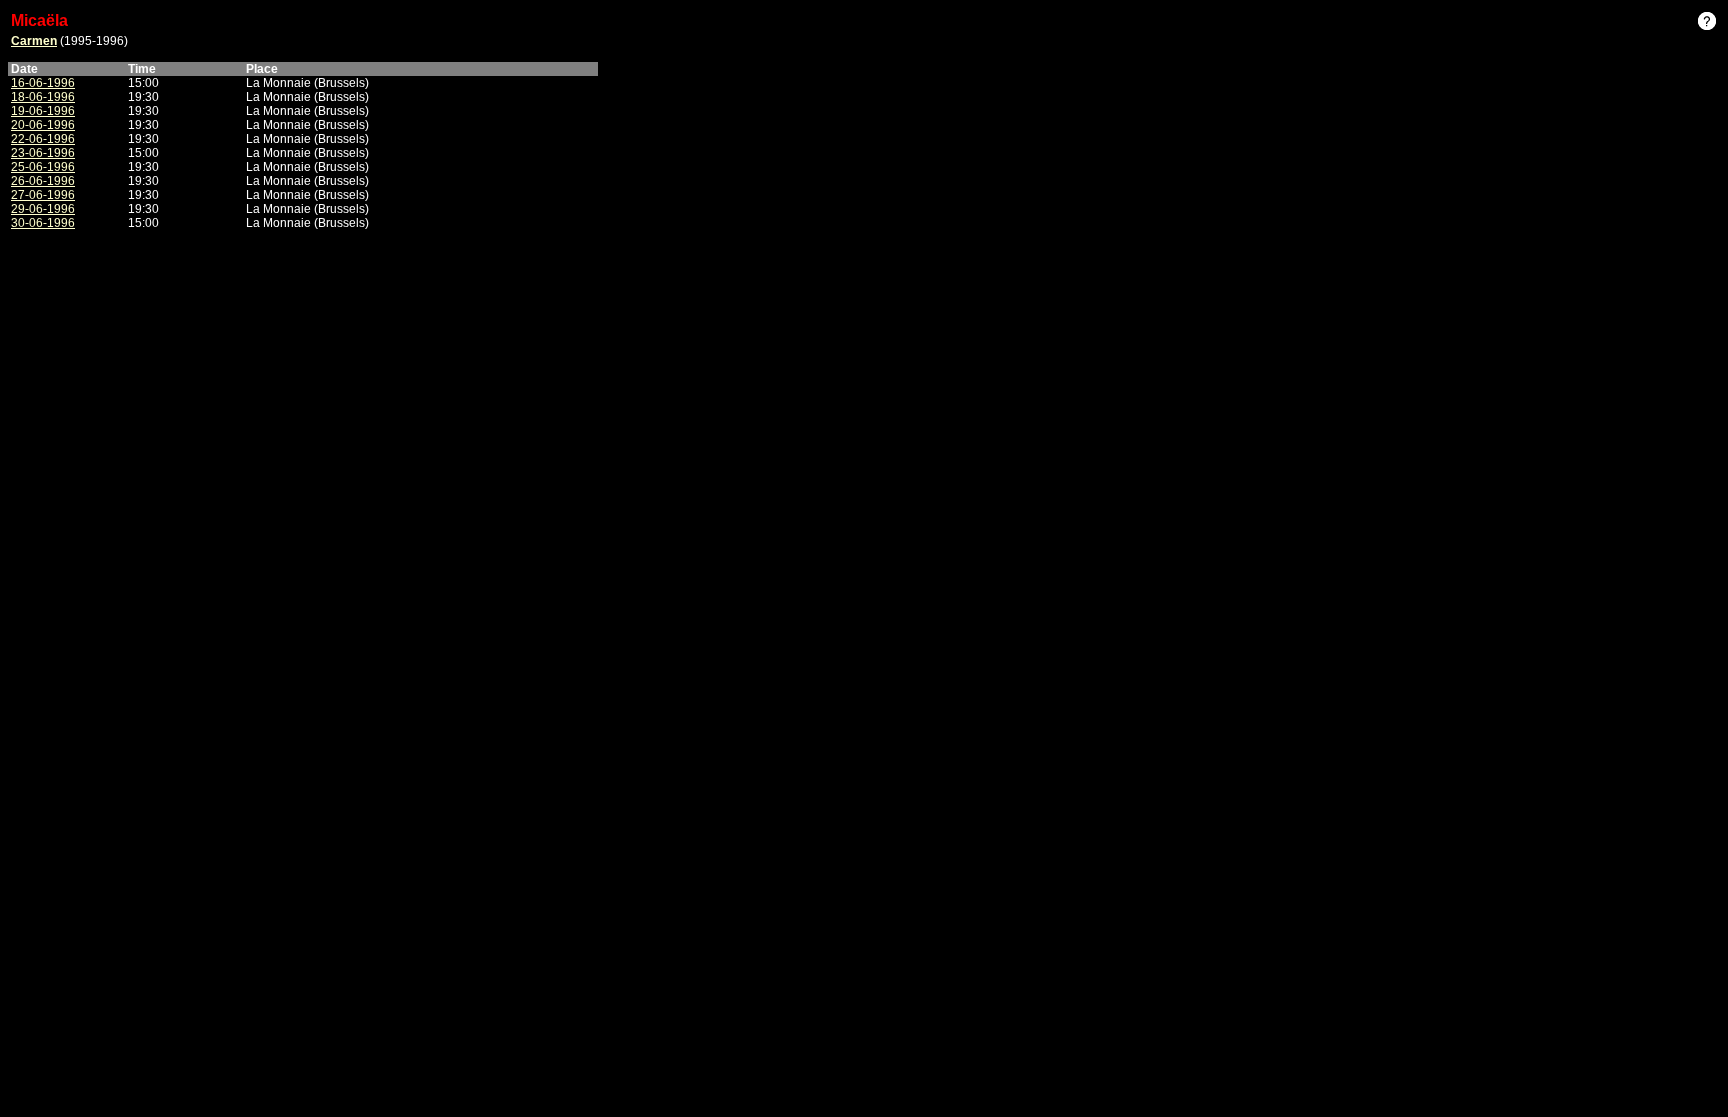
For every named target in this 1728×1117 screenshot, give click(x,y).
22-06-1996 (43, 139)
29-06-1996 (43, 209)
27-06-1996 (43, 195)
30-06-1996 (43, 223)
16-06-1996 (43, 83)
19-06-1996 (43, 111)
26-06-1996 (43, 181)
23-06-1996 (43, 153)
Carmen (34, 41)
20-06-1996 (43, 125)
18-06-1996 (43, 97)
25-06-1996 (43, 167)
